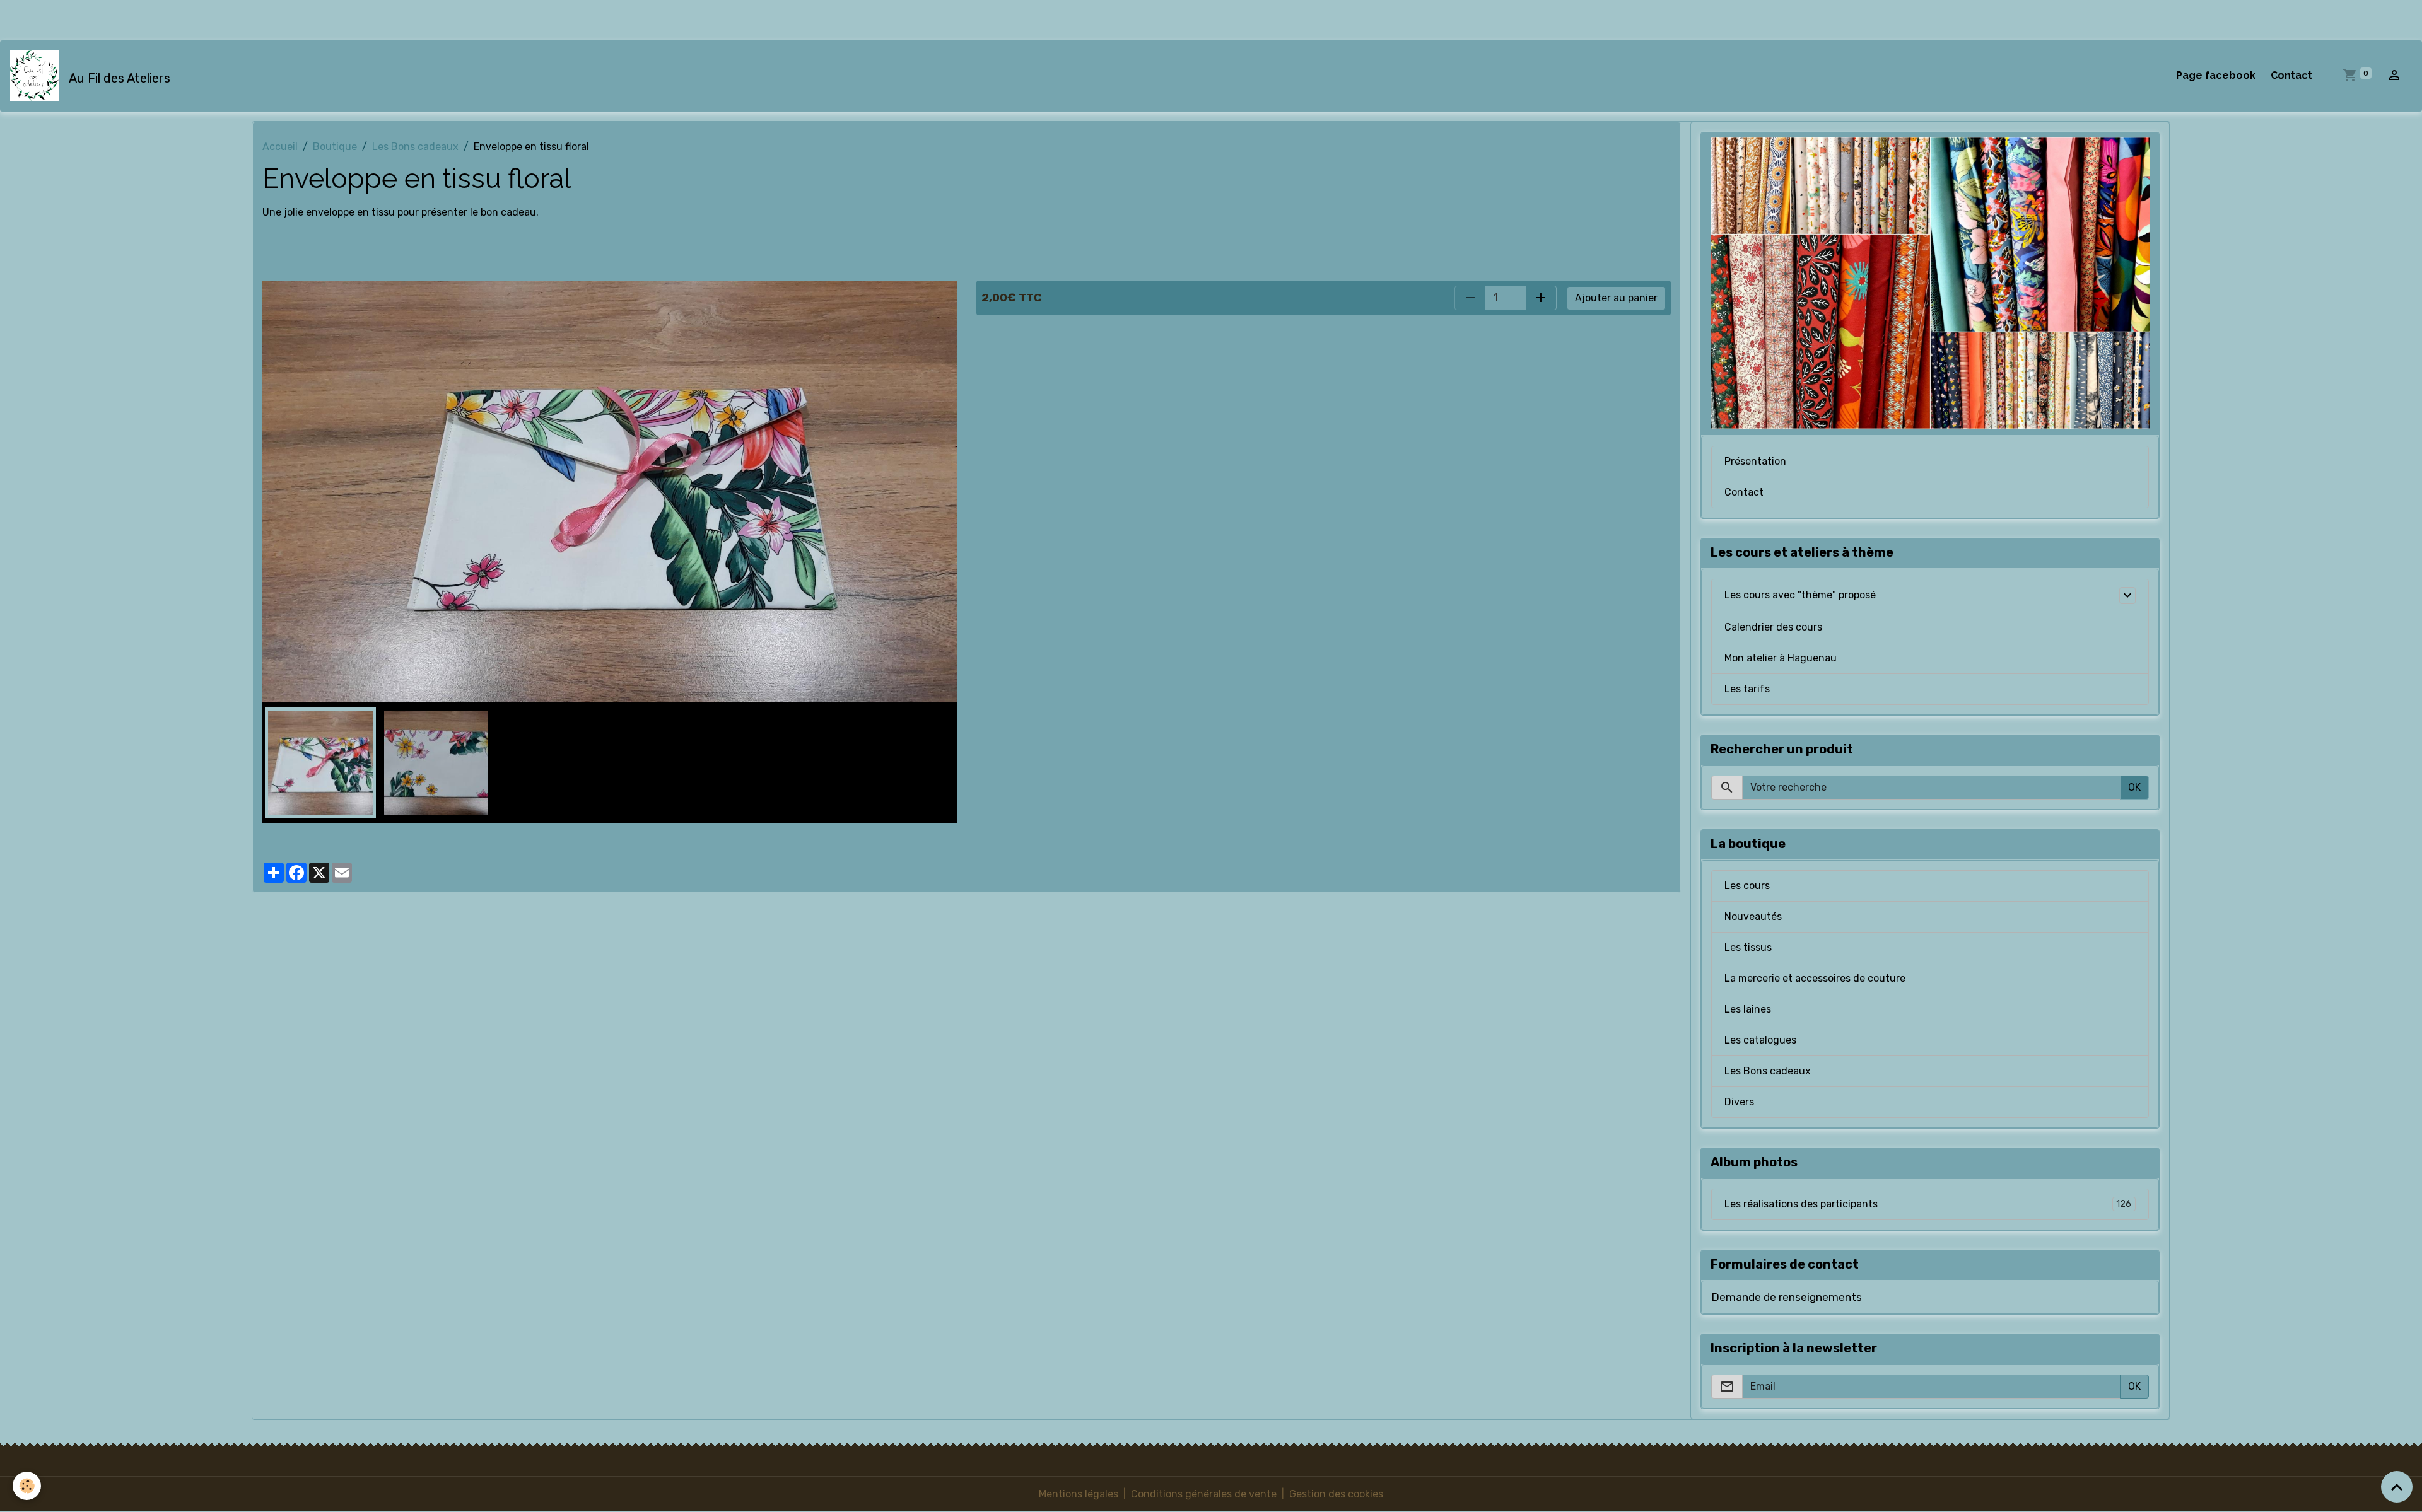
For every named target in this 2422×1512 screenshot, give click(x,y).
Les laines (1748, 1009)
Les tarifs (1747, 689)
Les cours (1747, 886)
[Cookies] (27, 1486)
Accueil (280, 147)
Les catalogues (1760, 1040)
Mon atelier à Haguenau (1781, 658)
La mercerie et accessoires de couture (1815, 978)
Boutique (335, 147)
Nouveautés (1753, 916)
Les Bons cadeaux (415, 147)
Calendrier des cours (1773, 627)
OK (2134, 787)
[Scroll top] (2397, 1487)
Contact (2291, 75)
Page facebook (2216, 75)
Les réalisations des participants (1928, 1204)
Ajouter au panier (1616, 298)
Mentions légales (1079, 1494)
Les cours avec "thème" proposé (1800, 595)
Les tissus (1748, 947)
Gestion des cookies (1336, 1494)
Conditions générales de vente (1204, 1494)
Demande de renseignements (1787, 1297)
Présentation (1755, 461)
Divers (1739, 1102)
